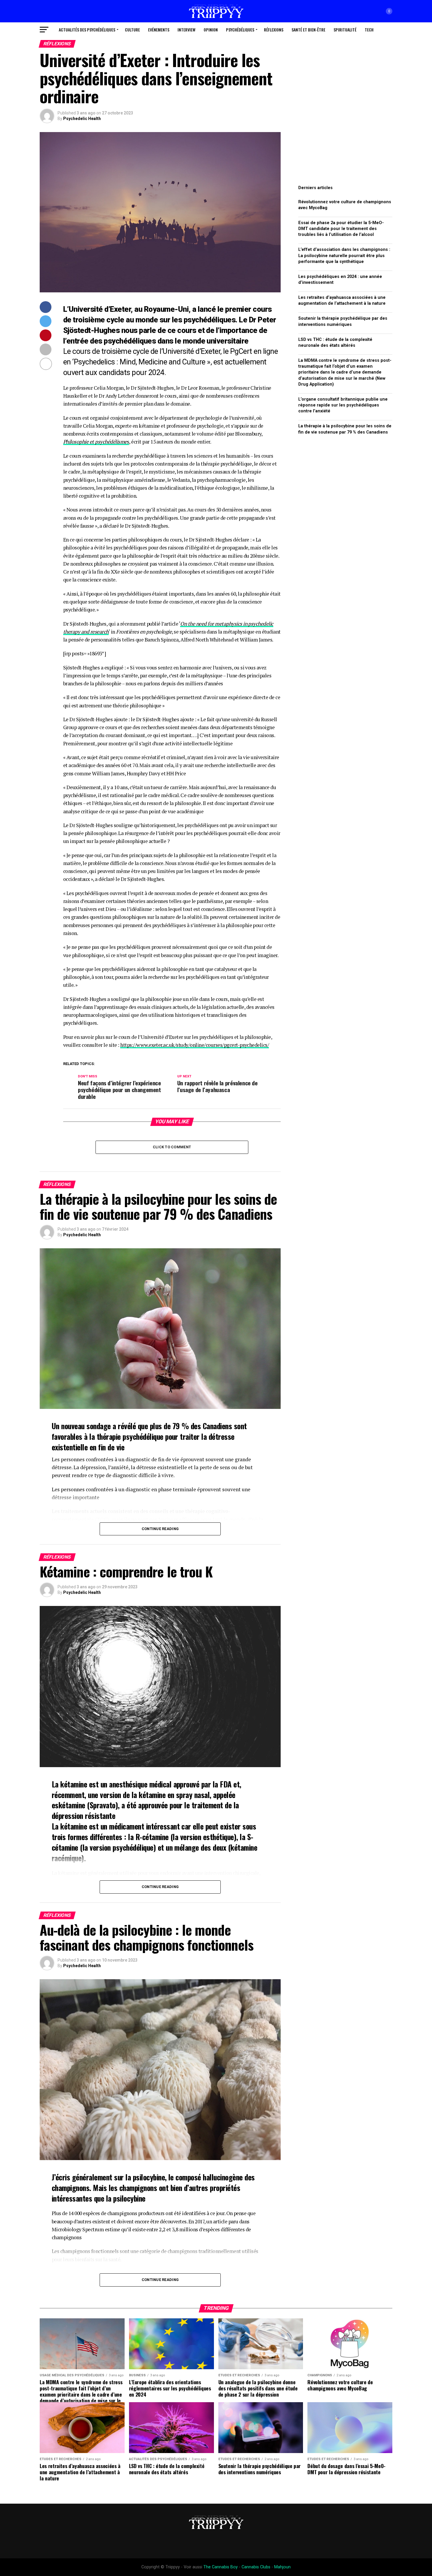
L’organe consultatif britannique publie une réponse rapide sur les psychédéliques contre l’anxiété (343, 405)
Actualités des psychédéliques (87, 30)
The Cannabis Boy (221, 2567)
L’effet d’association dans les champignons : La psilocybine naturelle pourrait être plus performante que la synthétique (344, 255)
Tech (369, 30)
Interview (186, 30)
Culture (132, 30)
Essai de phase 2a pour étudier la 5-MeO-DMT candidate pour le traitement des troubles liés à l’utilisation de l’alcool (341, 229)
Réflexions (274, 30)
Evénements (159, 30)
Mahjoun (282, 2567)
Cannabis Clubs (256, 2567)
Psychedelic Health (82, 119)
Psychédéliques (240, 30)
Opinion (211, 30)
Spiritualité (345, 30)
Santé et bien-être (308, 30)
